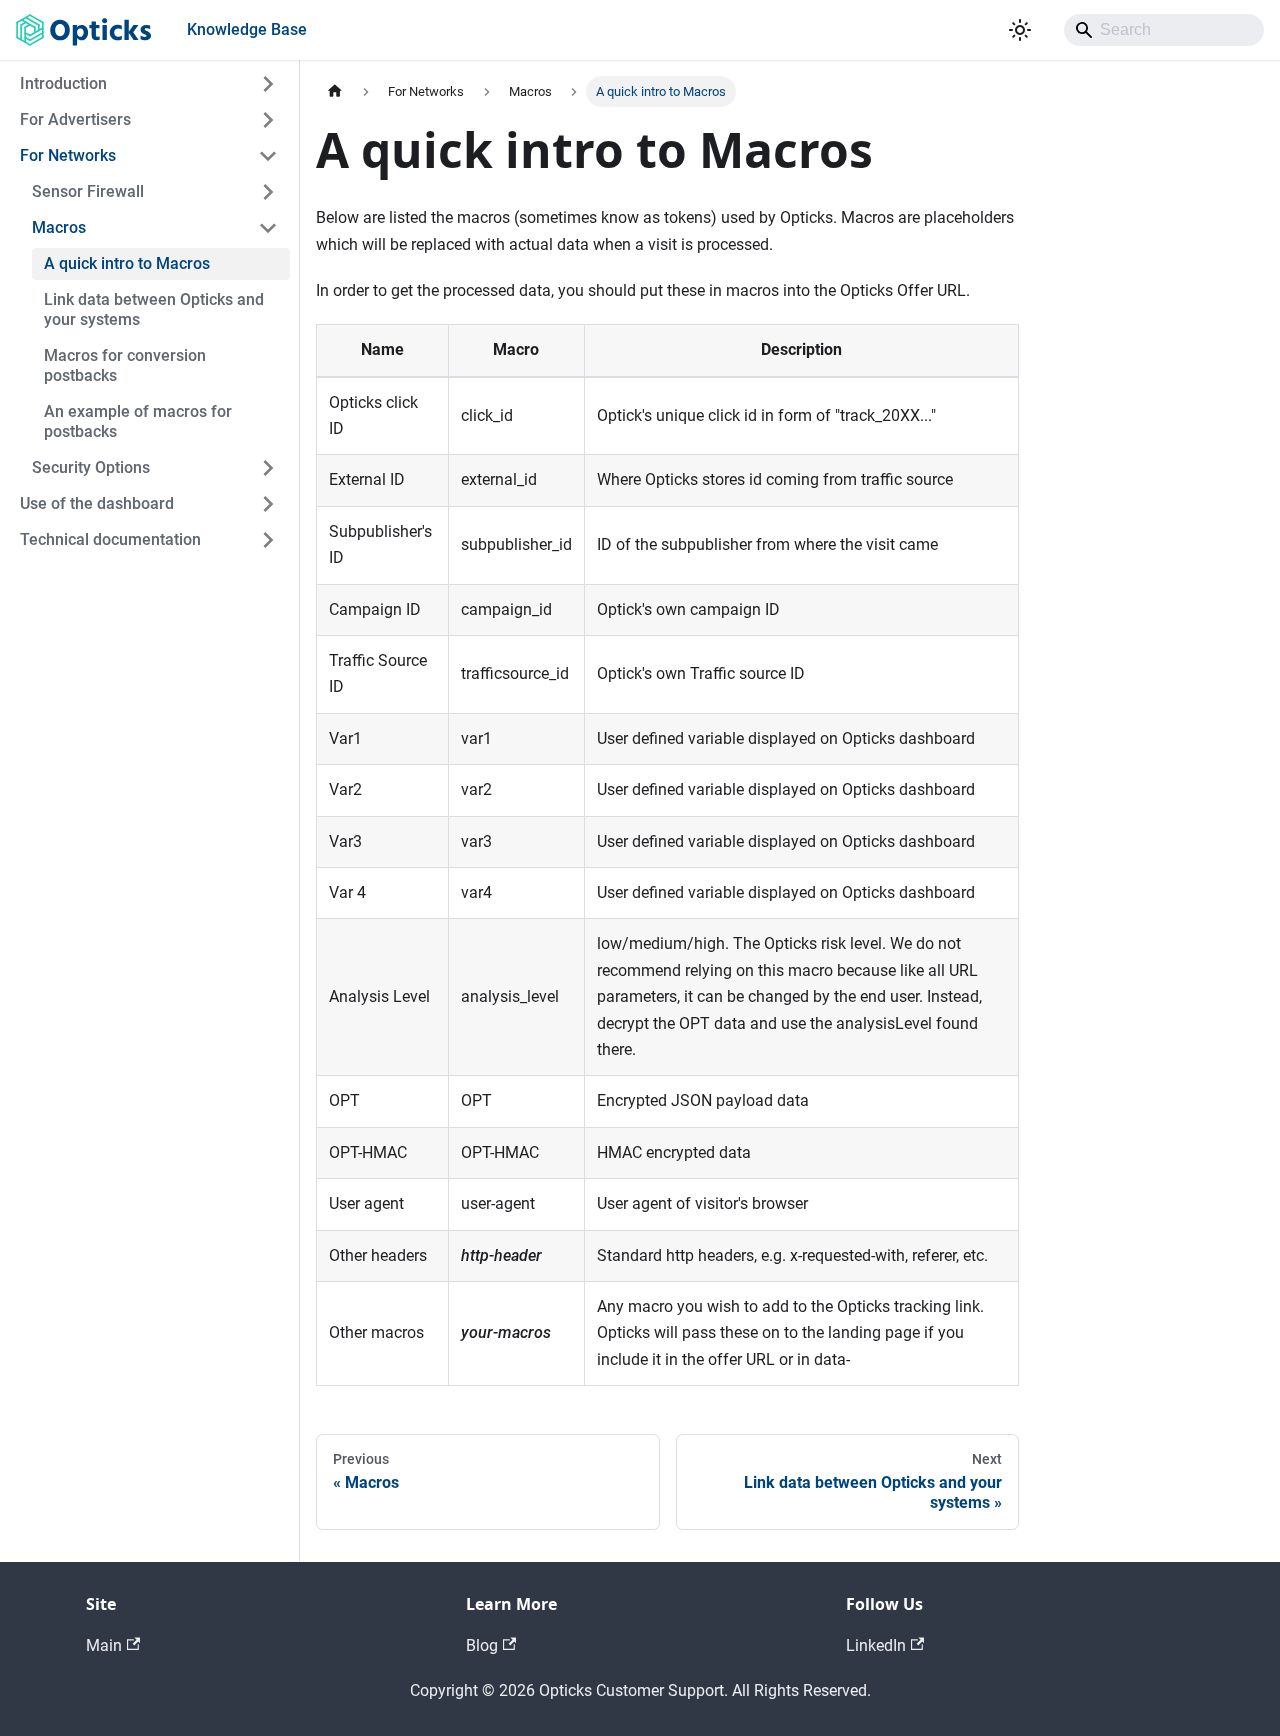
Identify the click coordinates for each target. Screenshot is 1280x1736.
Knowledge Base (247, 29)
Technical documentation (110, 539)
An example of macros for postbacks (138, 421)
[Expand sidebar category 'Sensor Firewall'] (268, 192)
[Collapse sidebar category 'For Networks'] (268, 156)
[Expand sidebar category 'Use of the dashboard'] (268, 504)
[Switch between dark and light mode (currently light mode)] (1020, 30)
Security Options (91, 467)
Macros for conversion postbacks (125, 365)
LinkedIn (876, 1645)
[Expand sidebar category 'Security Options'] (268, 468)
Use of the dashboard (97, 503)
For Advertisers (75, 119)
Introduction (63, 83)
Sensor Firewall (88, 191)
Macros (59, 227)
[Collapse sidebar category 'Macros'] (268, 228)
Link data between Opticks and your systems (154, 309)
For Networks (68, 155)
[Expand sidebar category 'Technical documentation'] (268, 540)
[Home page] (335, 91)
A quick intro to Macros (127, 263)
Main (104, 1645)
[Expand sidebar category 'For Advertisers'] (268, 120)
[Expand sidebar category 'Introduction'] (268, 84)
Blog (482, 1645)
